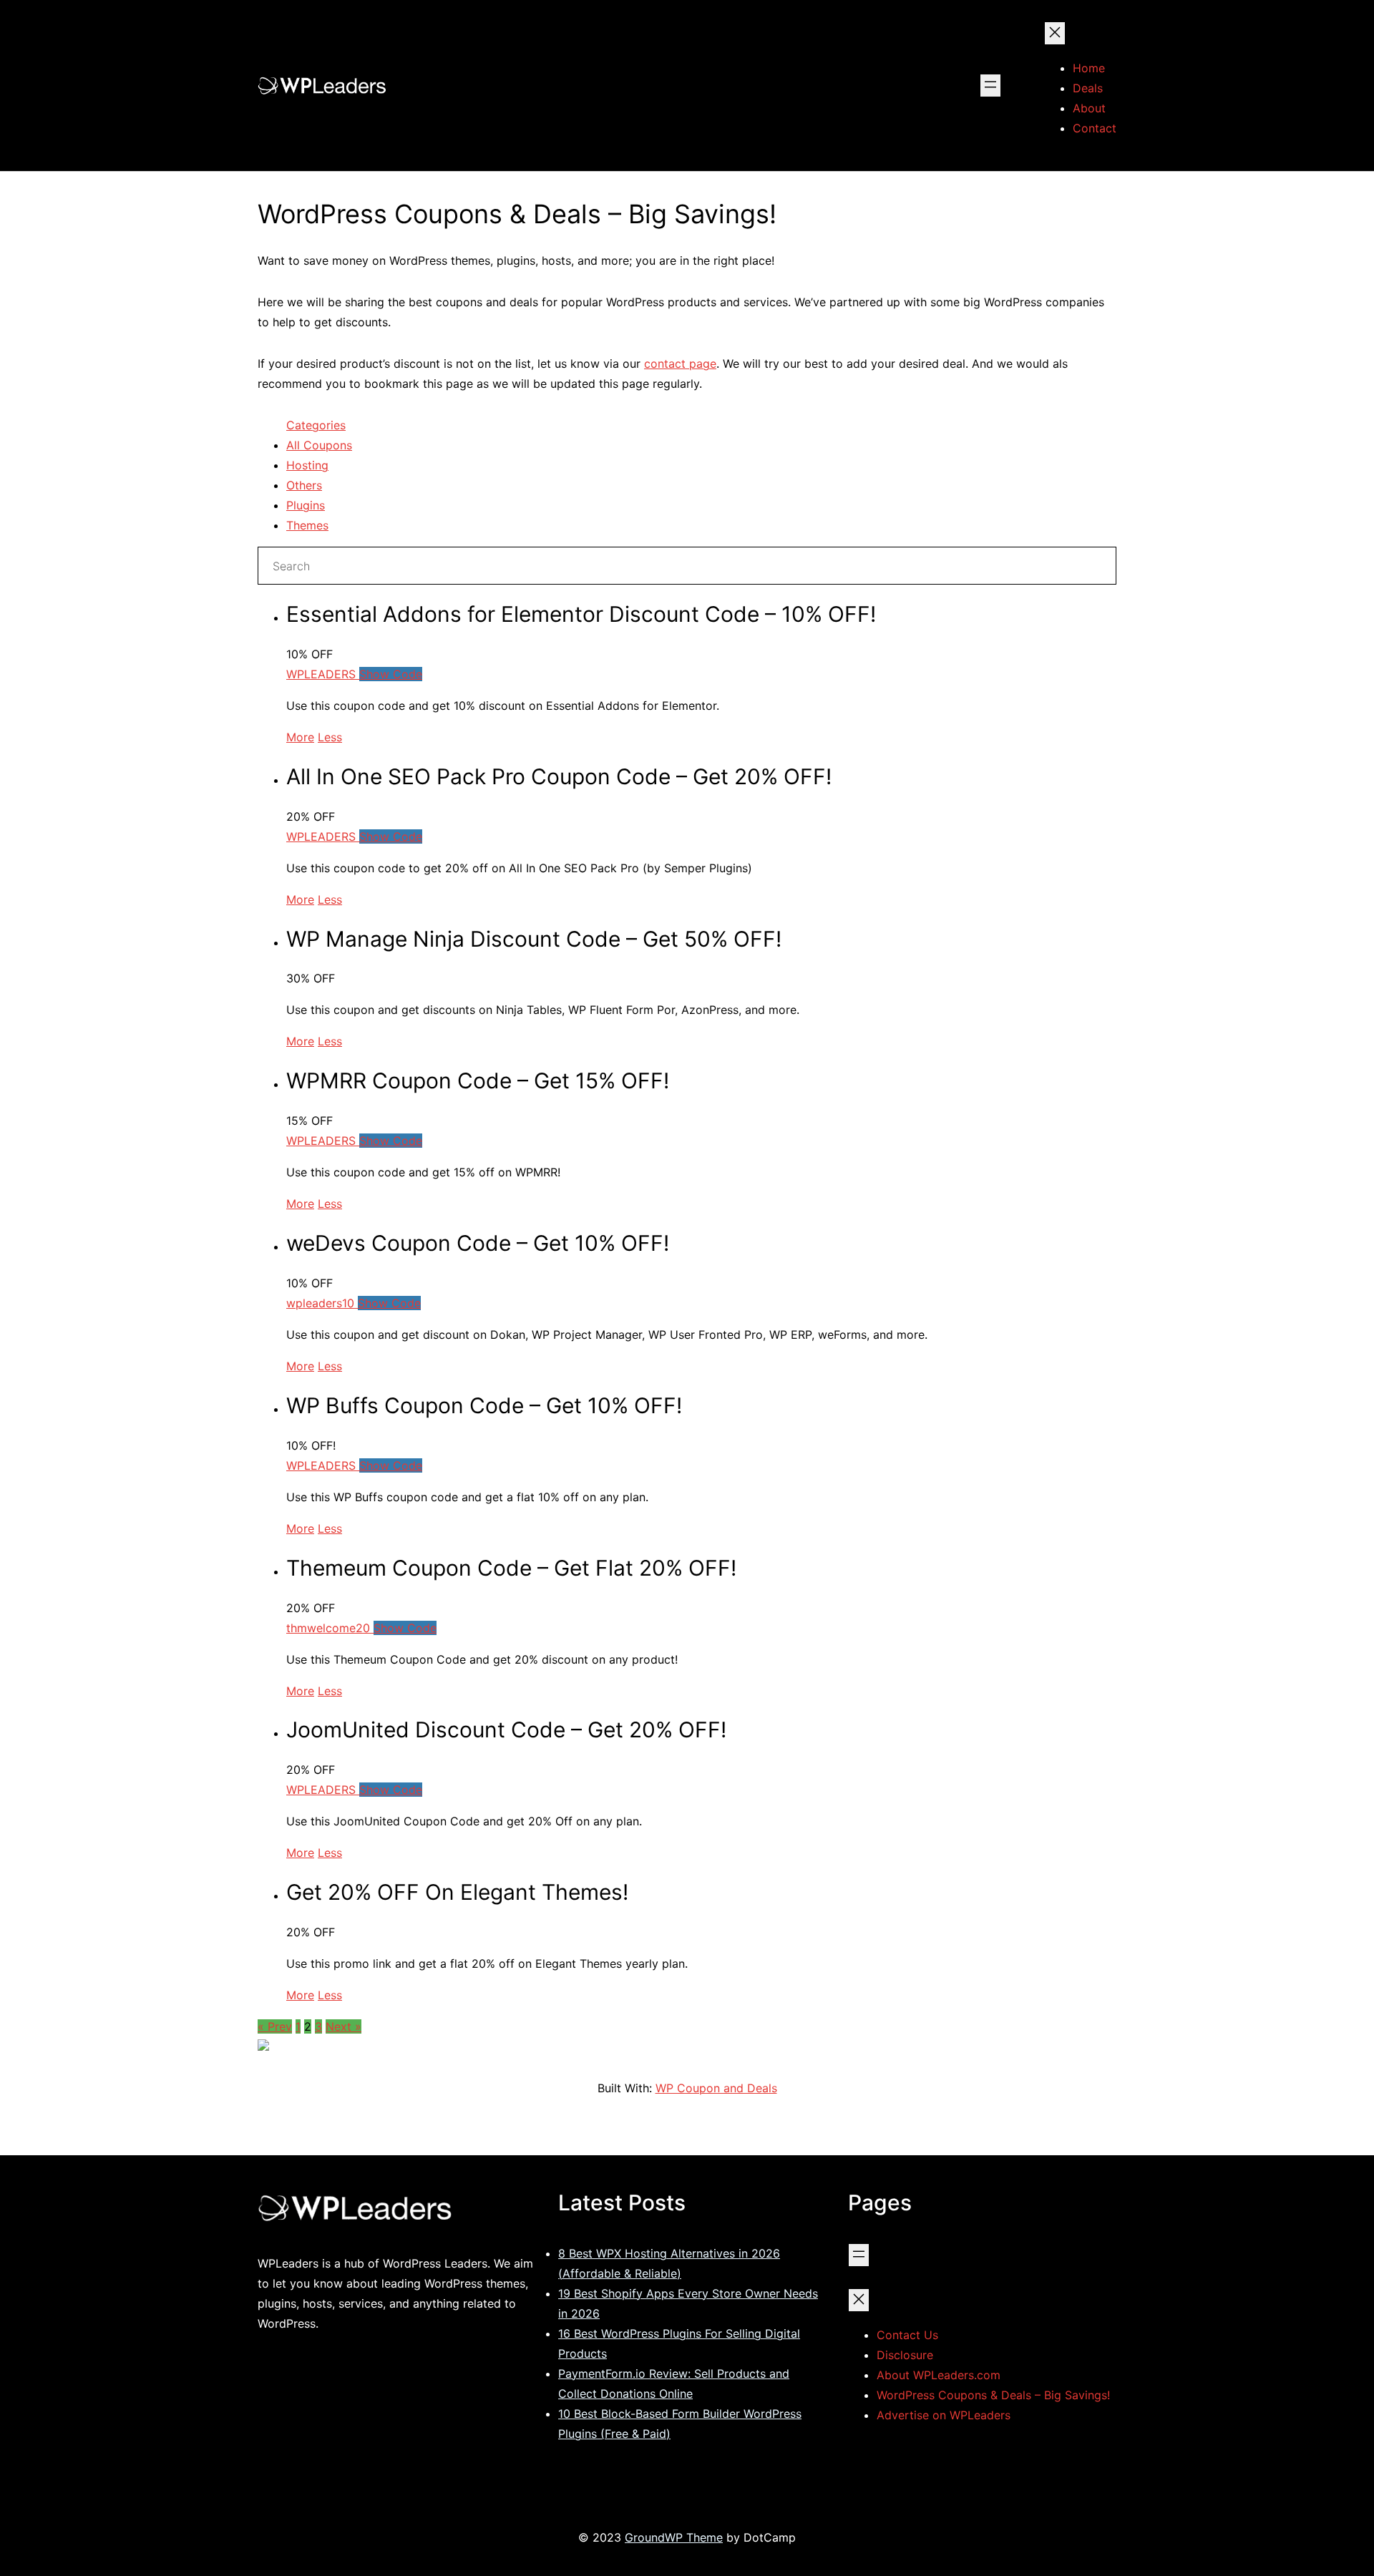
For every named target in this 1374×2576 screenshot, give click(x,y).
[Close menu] (1055, 33)
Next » (343, 2026)
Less (330, 737)
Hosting (307, 465)
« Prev (275, 2026)
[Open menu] (990, 86)
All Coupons (319, 445)
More (300, 737)
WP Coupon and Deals (716, 2088)
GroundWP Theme (674, 2537)
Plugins (306, 505)
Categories (316, 425)
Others (304, 485)
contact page (680, 364)
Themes (307, 525)
